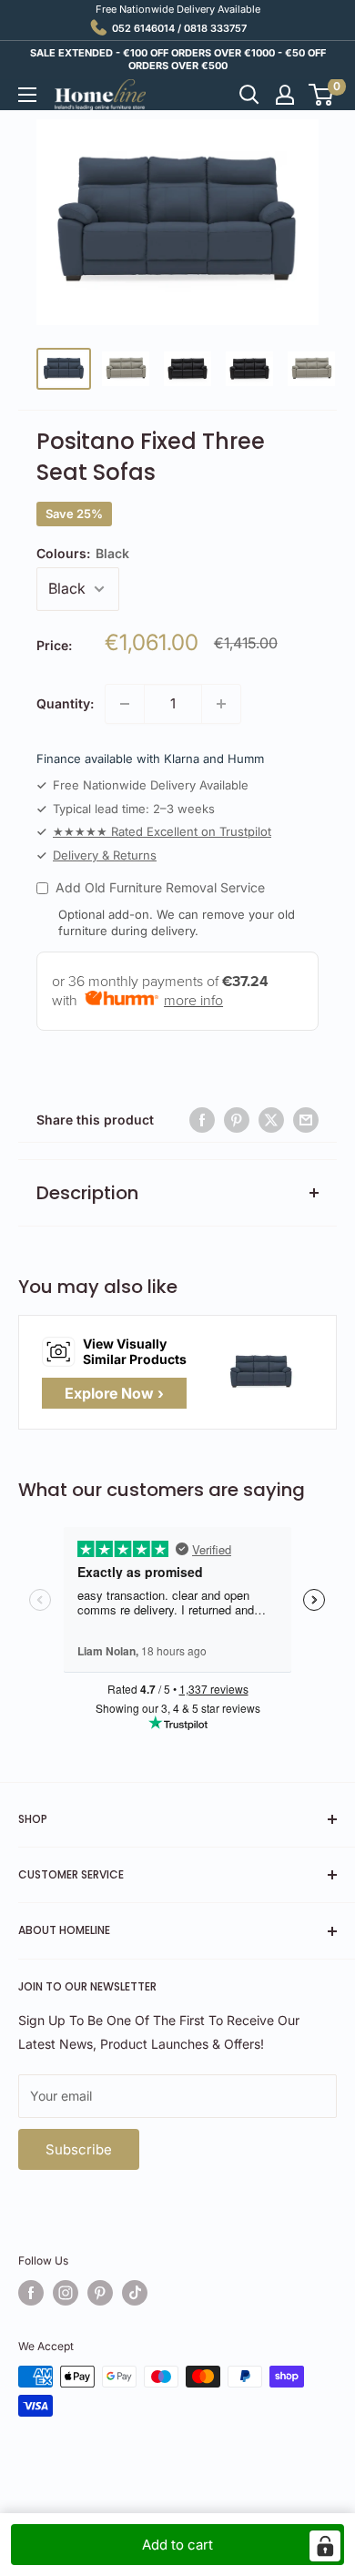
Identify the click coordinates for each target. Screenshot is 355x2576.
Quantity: (65, 703)
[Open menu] (27, 95)
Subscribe (79, 2149)
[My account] (285, 95)
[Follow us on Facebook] (31, 2293)
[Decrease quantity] (125, 704)
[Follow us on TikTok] (135, 2293)
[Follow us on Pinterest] (100, 2293)
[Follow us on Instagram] (66, 2293)
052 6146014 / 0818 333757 (179, 28)
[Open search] (249, 95)
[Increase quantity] (221, 704)
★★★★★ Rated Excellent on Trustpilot (162, 831)
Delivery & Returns (105, 855)
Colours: (83, 553)
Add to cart (177, 2545)
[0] (322, 95)
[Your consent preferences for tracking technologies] (325, 2546)
